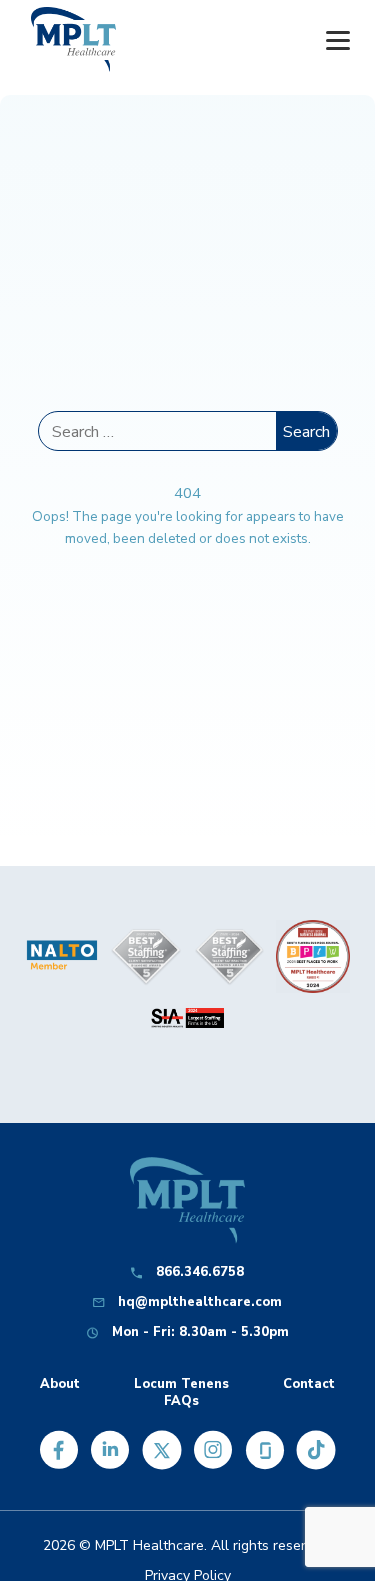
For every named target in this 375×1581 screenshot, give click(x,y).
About (60, 1384)
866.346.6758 (200, 1272)
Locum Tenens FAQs (181, 1393)
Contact (309, 1384)
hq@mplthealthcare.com (200, 1302)
